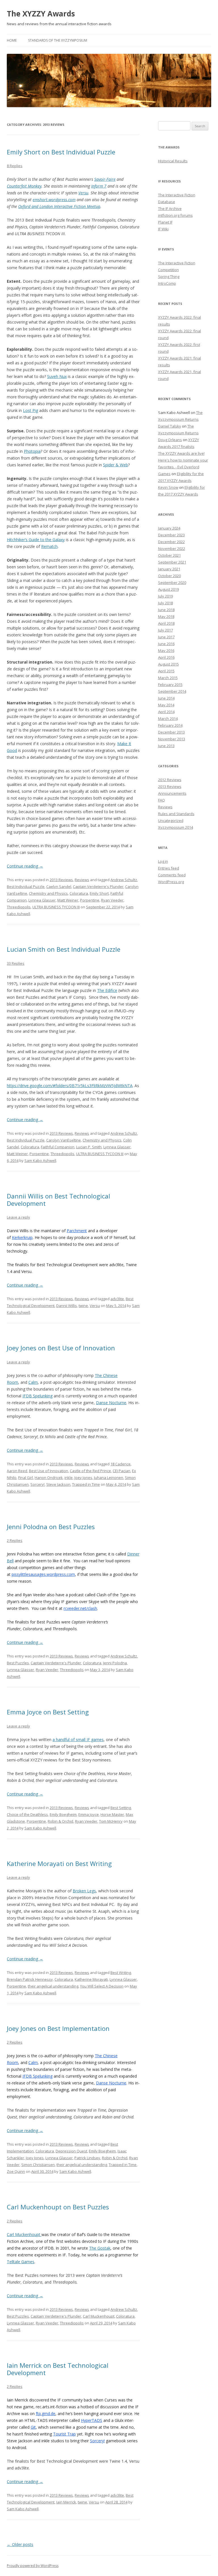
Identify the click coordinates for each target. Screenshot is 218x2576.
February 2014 (170, 725)
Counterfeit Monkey (24, 186)
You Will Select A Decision (102, 1986)
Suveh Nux (57, 376)
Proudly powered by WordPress (33, 2566)
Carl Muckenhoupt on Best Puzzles (58, 2207)
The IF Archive (170, 209)
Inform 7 (99, 186)
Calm (33, 1382)
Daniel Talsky (170, 426)
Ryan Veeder (112, 900)
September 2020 (172, 583)
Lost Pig (31, 410)
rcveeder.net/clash (80, 1608)
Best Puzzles (18, 1663)
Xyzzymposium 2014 (176, 827)
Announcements (172, 793)
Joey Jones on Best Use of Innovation (61, 1348)
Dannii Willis (67, 1306)
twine (83, 1306)
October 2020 (169, 576)
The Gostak (100, 2248)
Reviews (82, 880)
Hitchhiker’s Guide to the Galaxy (36, 540)
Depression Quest (71, 2151)
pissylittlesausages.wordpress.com (43, 1574)
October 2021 (169, 555)
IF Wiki (163, 229)
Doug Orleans (170, 440)
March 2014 (168, 719)
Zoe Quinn (16, 2171)
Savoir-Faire (105, 179)
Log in (163, 861)
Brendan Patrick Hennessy (30, 1979)
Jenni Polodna (115, 1663)
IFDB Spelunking (37, 1396)
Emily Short (99, 893)
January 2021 (169, 569)
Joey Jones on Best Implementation (58, 2028)
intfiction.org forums (175, 215)
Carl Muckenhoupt (24, 2234)
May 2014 (166, 705)
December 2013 (171, 732)
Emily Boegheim (63, 1814)
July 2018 (165, 603)
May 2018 (166, 617)
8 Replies (15, 166)
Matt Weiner (68, 900)
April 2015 (166, 671)
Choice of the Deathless (27, 1814)
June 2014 (166, 698)
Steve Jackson (58, 1484)
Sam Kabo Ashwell (40, 1161)
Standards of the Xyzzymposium (58, 40)
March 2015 (168, 678)
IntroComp (167, 283)
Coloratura (79, 893)
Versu (83, 193)
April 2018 (166, 623)
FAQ (162, 800)
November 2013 (172, 739)
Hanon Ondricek (49, 1478)
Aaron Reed (17, 1471)
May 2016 (166, 651)
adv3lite (117, 1299)
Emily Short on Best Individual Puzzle (61, 152)
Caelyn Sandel (59, 887)
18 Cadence (120, 1464)
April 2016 (166, 657)
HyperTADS (92, 2420)
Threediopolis (19, 907)
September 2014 (172, 691)
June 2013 (166, 746)
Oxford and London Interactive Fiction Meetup (59, 206)
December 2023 (171, 535)
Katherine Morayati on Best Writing (59, 1863)
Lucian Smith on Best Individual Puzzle (64, 949)
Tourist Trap (64, 2434)
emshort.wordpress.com (54, 200)
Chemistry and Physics (48, 893)
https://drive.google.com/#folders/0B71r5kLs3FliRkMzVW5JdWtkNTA (70, 1086)
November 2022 (172, 549)
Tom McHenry (111, 1821)
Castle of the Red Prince (90, 1471)
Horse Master (112, 1814)
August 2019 (168, 589)
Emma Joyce (89, 1814)
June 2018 (166, 610)
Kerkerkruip (22, 1237)
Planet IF (165, 222)
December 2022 (171, 542)
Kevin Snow (168, 487)
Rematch (49, 546)
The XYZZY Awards (41, 14)
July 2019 (165, 596)
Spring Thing (169, 277)
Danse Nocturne (111, 1403)
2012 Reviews (170, 780)
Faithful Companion (58, 1147)
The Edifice (107, 990)
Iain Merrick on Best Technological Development (58, 2369)
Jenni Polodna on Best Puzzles (51, 1527)
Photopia (32, 451)
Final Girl (26, 1478)
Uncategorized (171, 821)
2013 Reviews (61, 880)
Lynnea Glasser (42, 900)
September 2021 (172, 562)
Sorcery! (37, 1484)
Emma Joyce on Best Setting (48, 1712)
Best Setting (121, 1808)
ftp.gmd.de (46, 2414)
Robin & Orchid (60, 1821)
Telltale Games (21, 2262)
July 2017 (165, 630)
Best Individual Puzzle (26, 887)
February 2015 (170, 685)
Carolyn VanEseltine (64, 1140)
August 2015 (168, 664)
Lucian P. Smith (89, 1147)
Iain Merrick (66, 2502)
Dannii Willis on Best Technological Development (58, 1200)
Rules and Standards (176, 814)
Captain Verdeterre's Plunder (98, 887)
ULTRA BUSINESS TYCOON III (56, 907)
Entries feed (169, 868)
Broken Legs (84, 1891)
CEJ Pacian (121, 1471)
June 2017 (166, 637)
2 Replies (15, 1540)
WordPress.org (171, 882)
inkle (69, 1478)
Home (12, 40)
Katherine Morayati (91, 1979)
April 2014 (166, 712)
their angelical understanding (53, 1986)
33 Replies (16, 963)
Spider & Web (116, 465)
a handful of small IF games (78, 1739)
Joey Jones (83, 1478)
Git (33, 2427)
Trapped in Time (86, 1484)
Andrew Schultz (124, 880)
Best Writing (121, 1973)
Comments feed (172, 875)
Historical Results (173, 161)
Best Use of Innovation (49, 1471)
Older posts (20, 2544)
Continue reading (25, 866)
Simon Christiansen (38, 2165)
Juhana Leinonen (109, 1478)
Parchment (77, 1231)
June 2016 (166, 644)
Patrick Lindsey (87, 2158)
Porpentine (90, 900)
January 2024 (169, 528)
